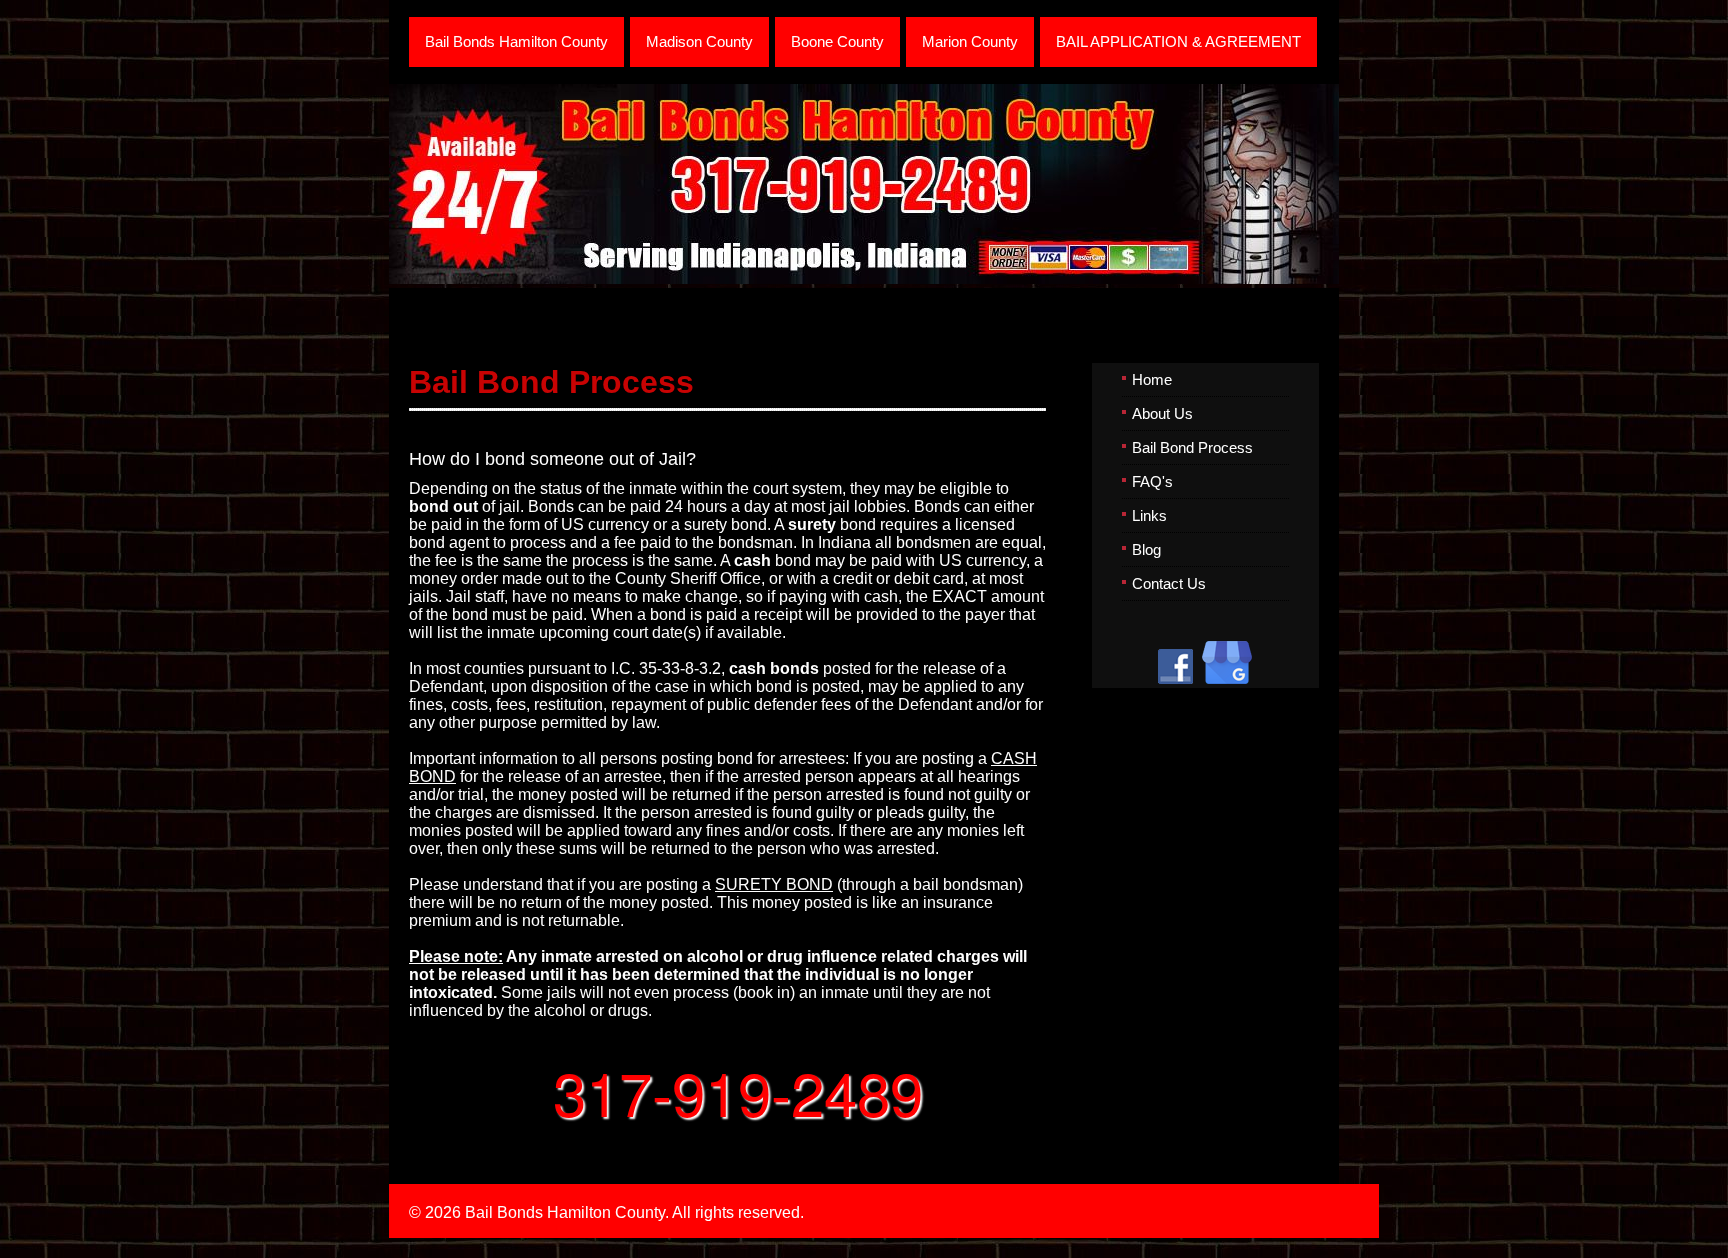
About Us (1162, 413)
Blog (1146, 549)
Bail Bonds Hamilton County (516, 41)
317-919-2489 (738, 1091)
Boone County (837, 41)
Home (1152, 379)
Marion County (970, 41)
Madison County (699, 41)
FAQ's (1152, 481)
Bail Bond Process (1192, 447)
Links (1149, 515)
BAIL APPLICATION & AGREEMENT (1178, 41)
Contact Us (1169, 583)
